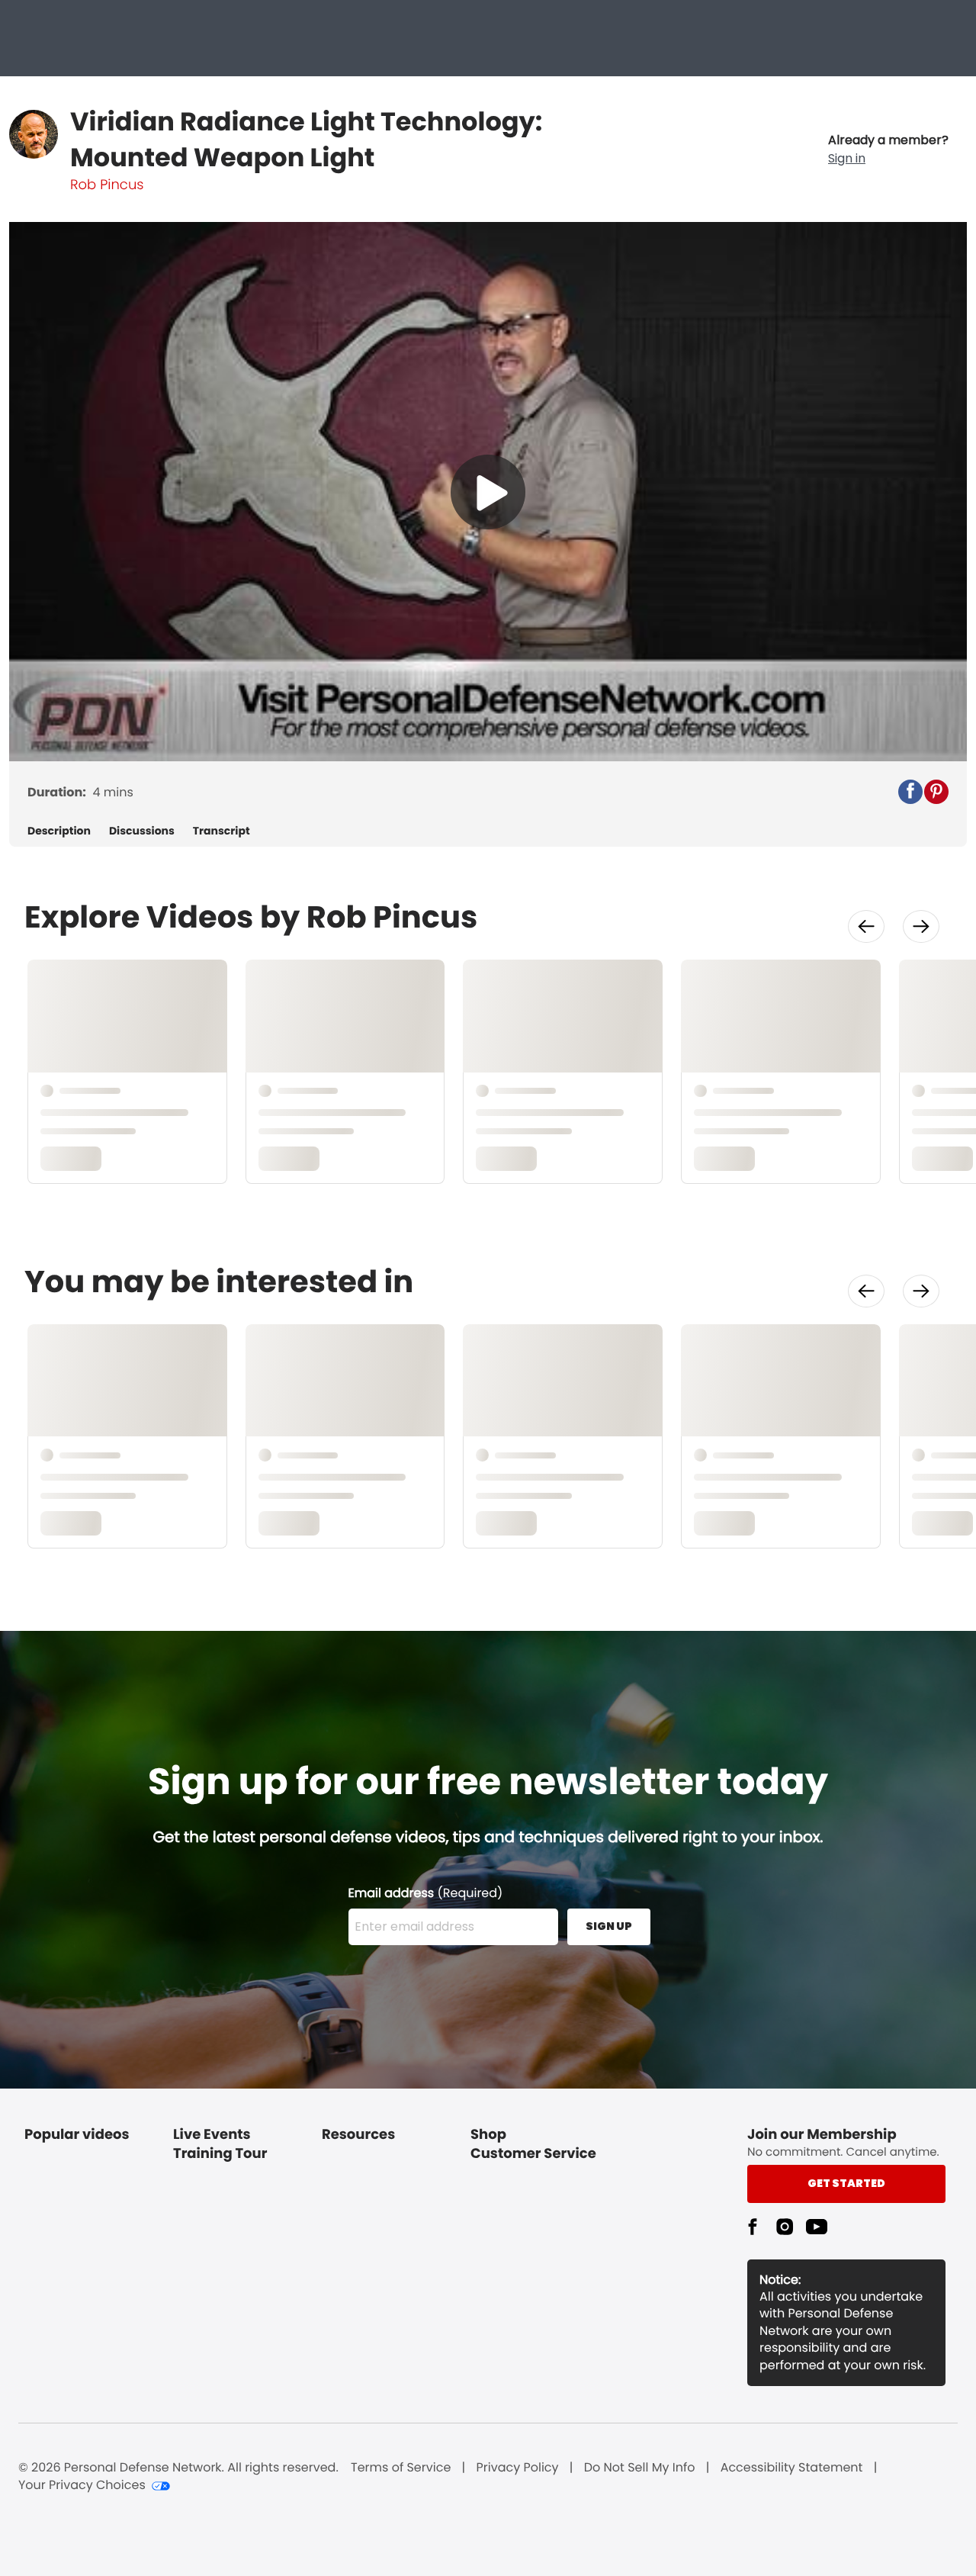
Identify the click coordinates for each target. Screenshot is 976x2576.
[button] (888, 150)
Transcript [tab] (222, 831)
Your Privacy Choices (82, 2485)
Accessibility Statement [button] (792, 2468)
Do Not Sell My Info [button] (640, 2468)
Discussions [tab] (142, 831)
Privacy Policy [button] (518, 2468)
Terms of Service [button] (401, 2468)
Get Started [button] (846, 2183)
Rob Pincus (107, 185)
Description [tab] (59, 831)
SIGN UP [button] (609, 1926)
